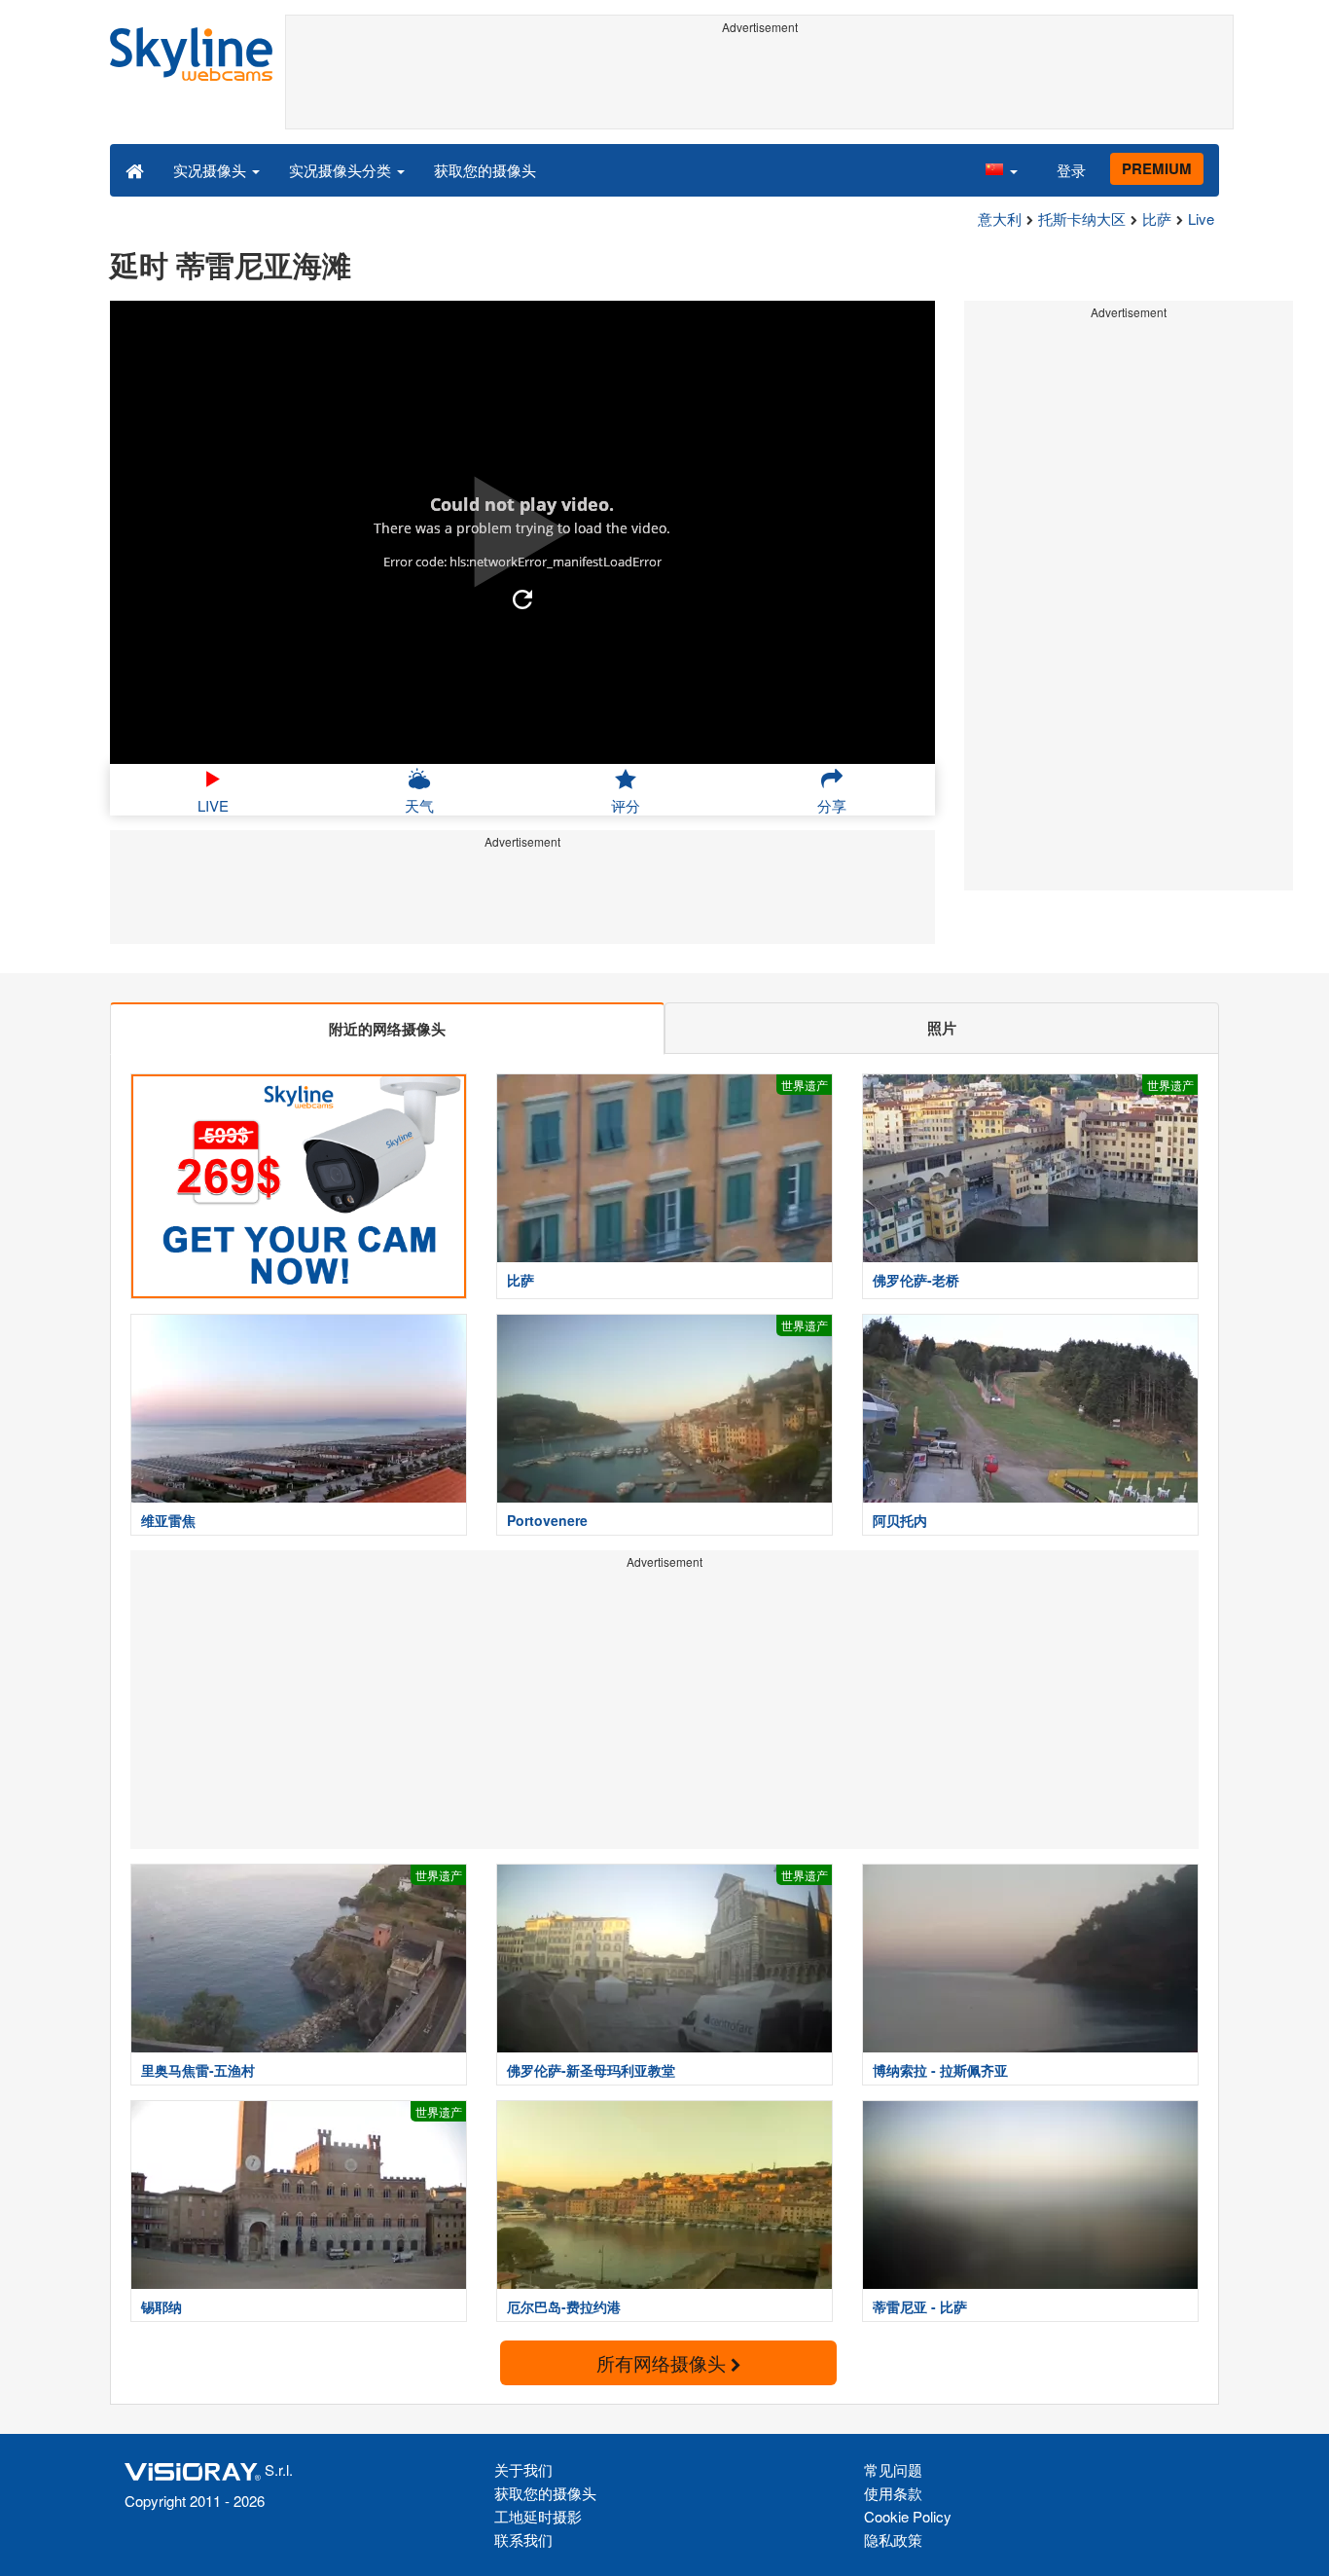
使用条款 (893, 2493)
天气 (419, 805)
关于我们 (523, 2469)
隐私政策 (893, 2540)
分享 (832, 805)
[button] (1001, 169)
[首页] (135, 169)
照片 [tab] (942, 1028)
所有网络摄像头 (664, 2362)
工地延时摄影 (538, 2516)
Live (1201, 218)
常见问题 (893, 2469)
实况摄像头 (212, 170)
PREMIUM (1157, 168)
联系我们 (523, 2540)
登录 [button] (1071, 170)
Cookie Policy (908, 2516)
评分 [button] (626, 805)
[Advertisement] (759, 85)
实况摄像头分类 (342, 170)
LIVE (213, 805)
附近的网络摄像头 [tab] (387, 1029)
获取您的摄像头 (485, 170)
